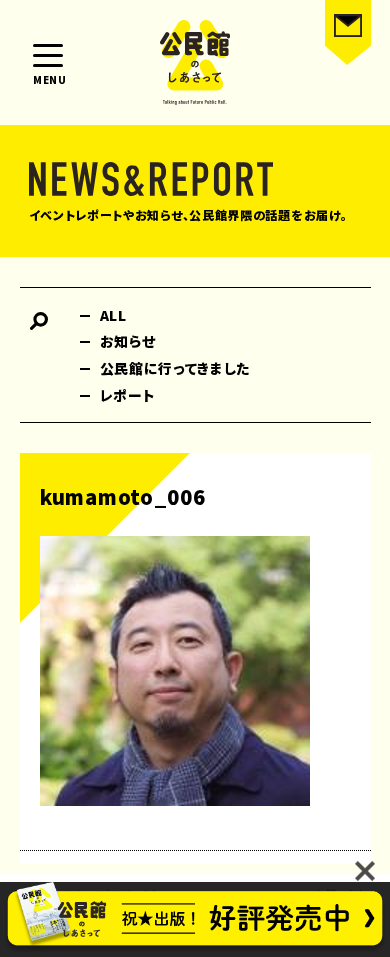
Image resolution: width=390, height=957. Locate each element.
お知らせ (128, 341)
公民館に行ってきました (175, 368)
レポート (128, 395)
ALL (113, 315)
